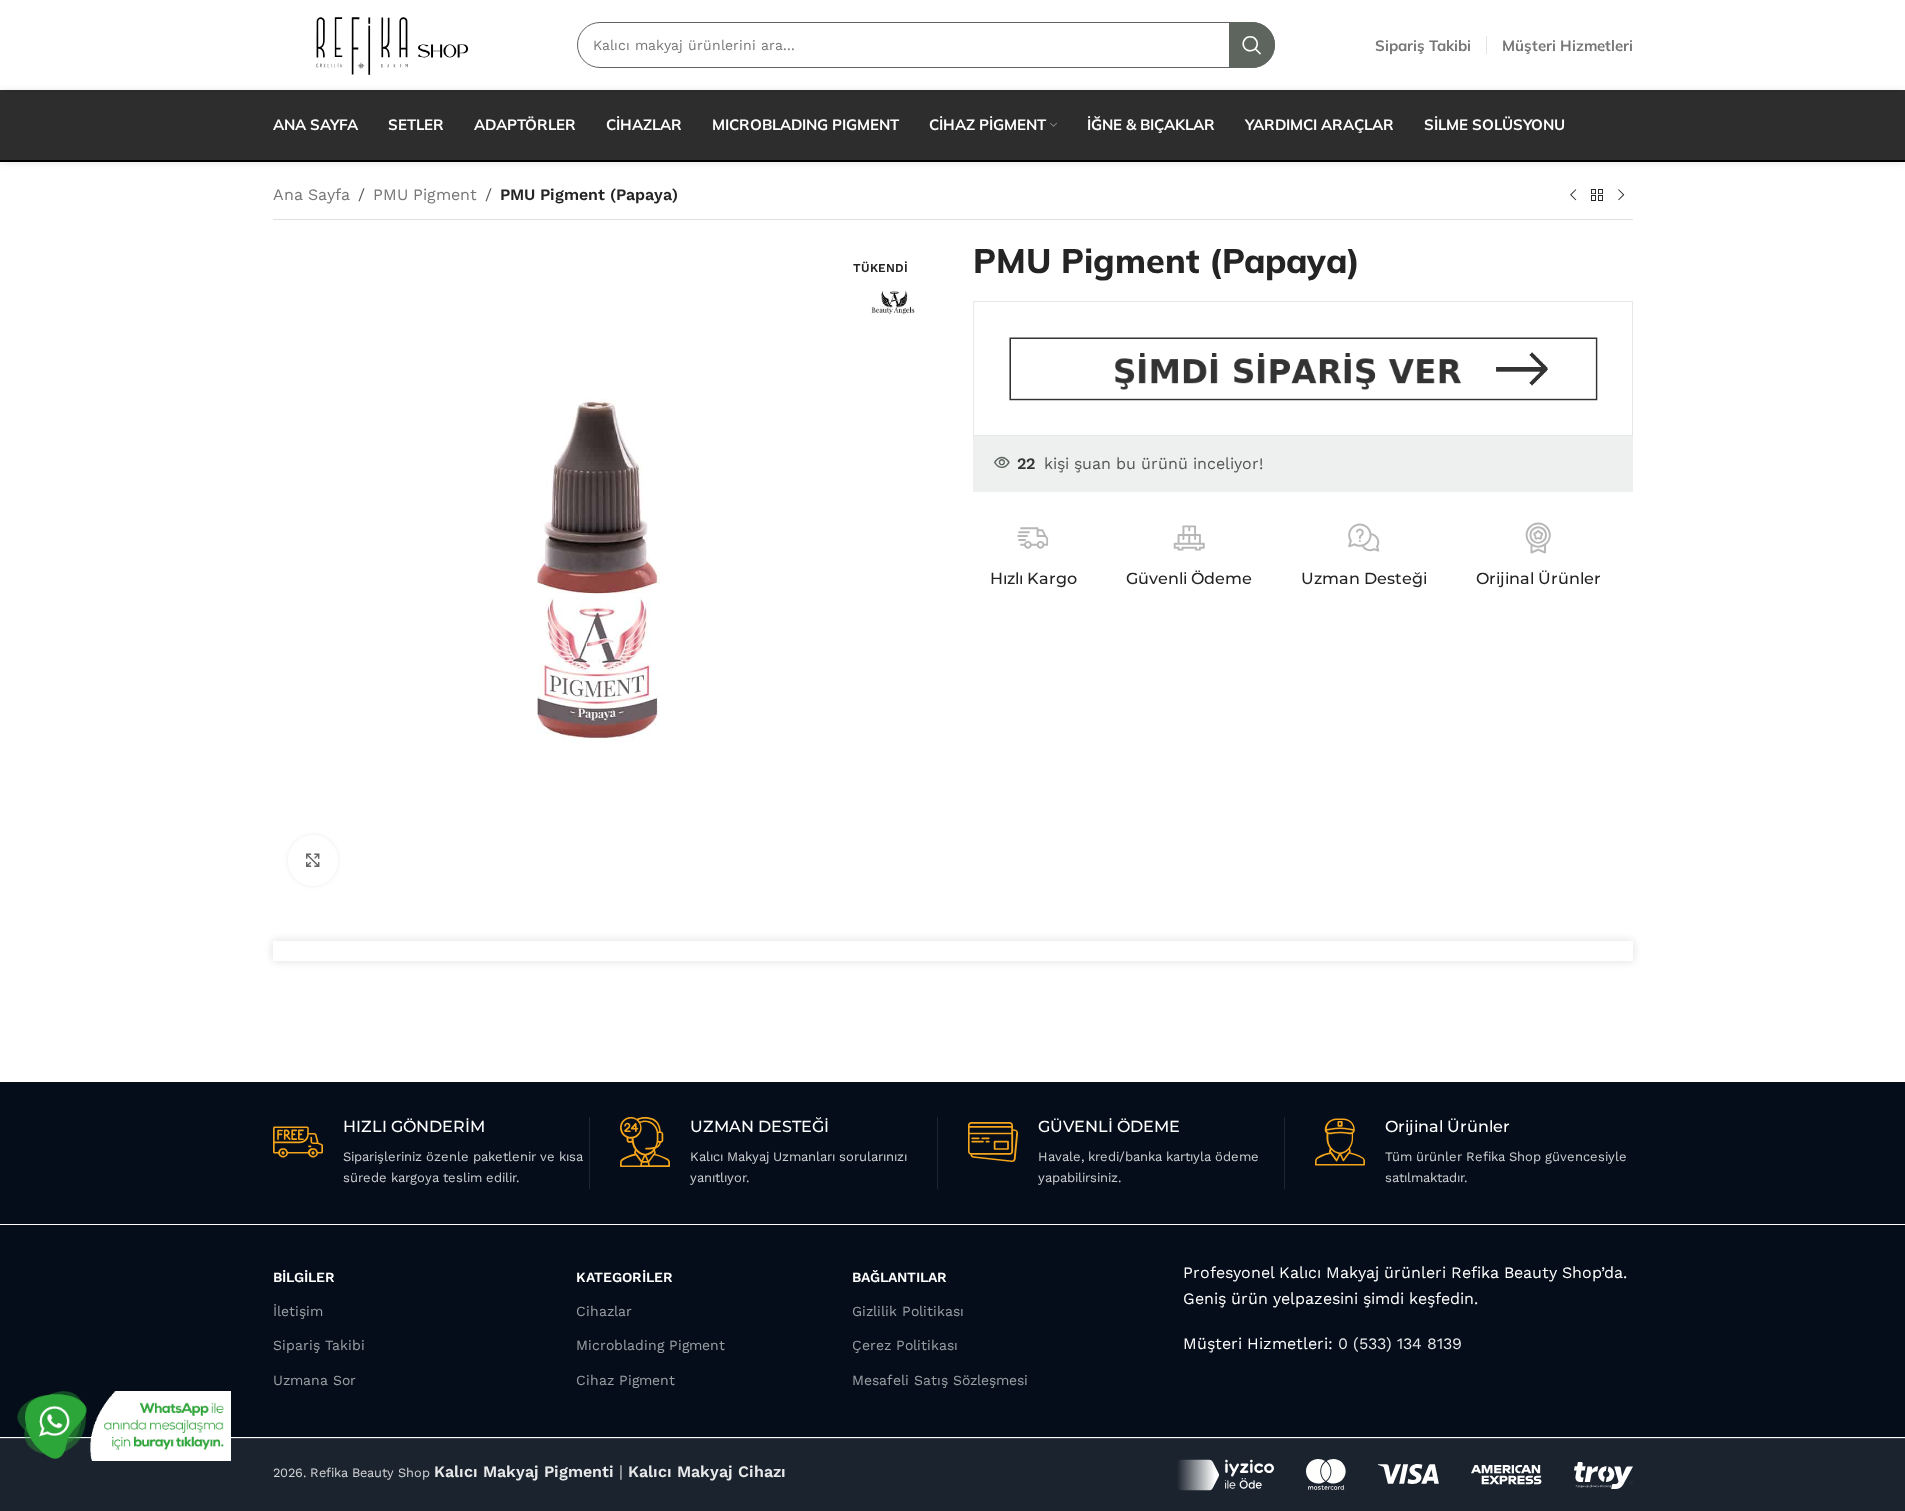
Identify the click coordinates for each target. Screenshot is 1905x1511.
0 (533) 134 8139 (1397, 1343)
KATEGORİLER (624, 1277)
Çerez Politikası (905, 1345)
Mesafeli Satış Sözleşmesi (940, 1380)
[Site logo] (391, 43)
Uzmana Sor (314, 1380)
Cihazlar (604, 1311)
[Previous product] (1573, 196)
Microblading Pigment (650, 1345)
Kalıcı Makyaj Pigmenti (524, 1471)
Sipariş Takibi (319, 1345)
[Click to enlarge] (313, 860)
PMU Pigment (425, 194)
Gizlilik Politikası (908, 1311)
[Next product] (1621, 196)
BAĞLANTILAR (899, 1277)
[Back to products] (1597, 196)
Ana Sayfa (311, 194)
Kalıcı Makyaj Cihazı (707, 1471)
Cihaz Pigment (625, 1380)
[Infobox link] (431, 1153)
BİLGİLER (304, 1277)
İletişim (298, 1311)
